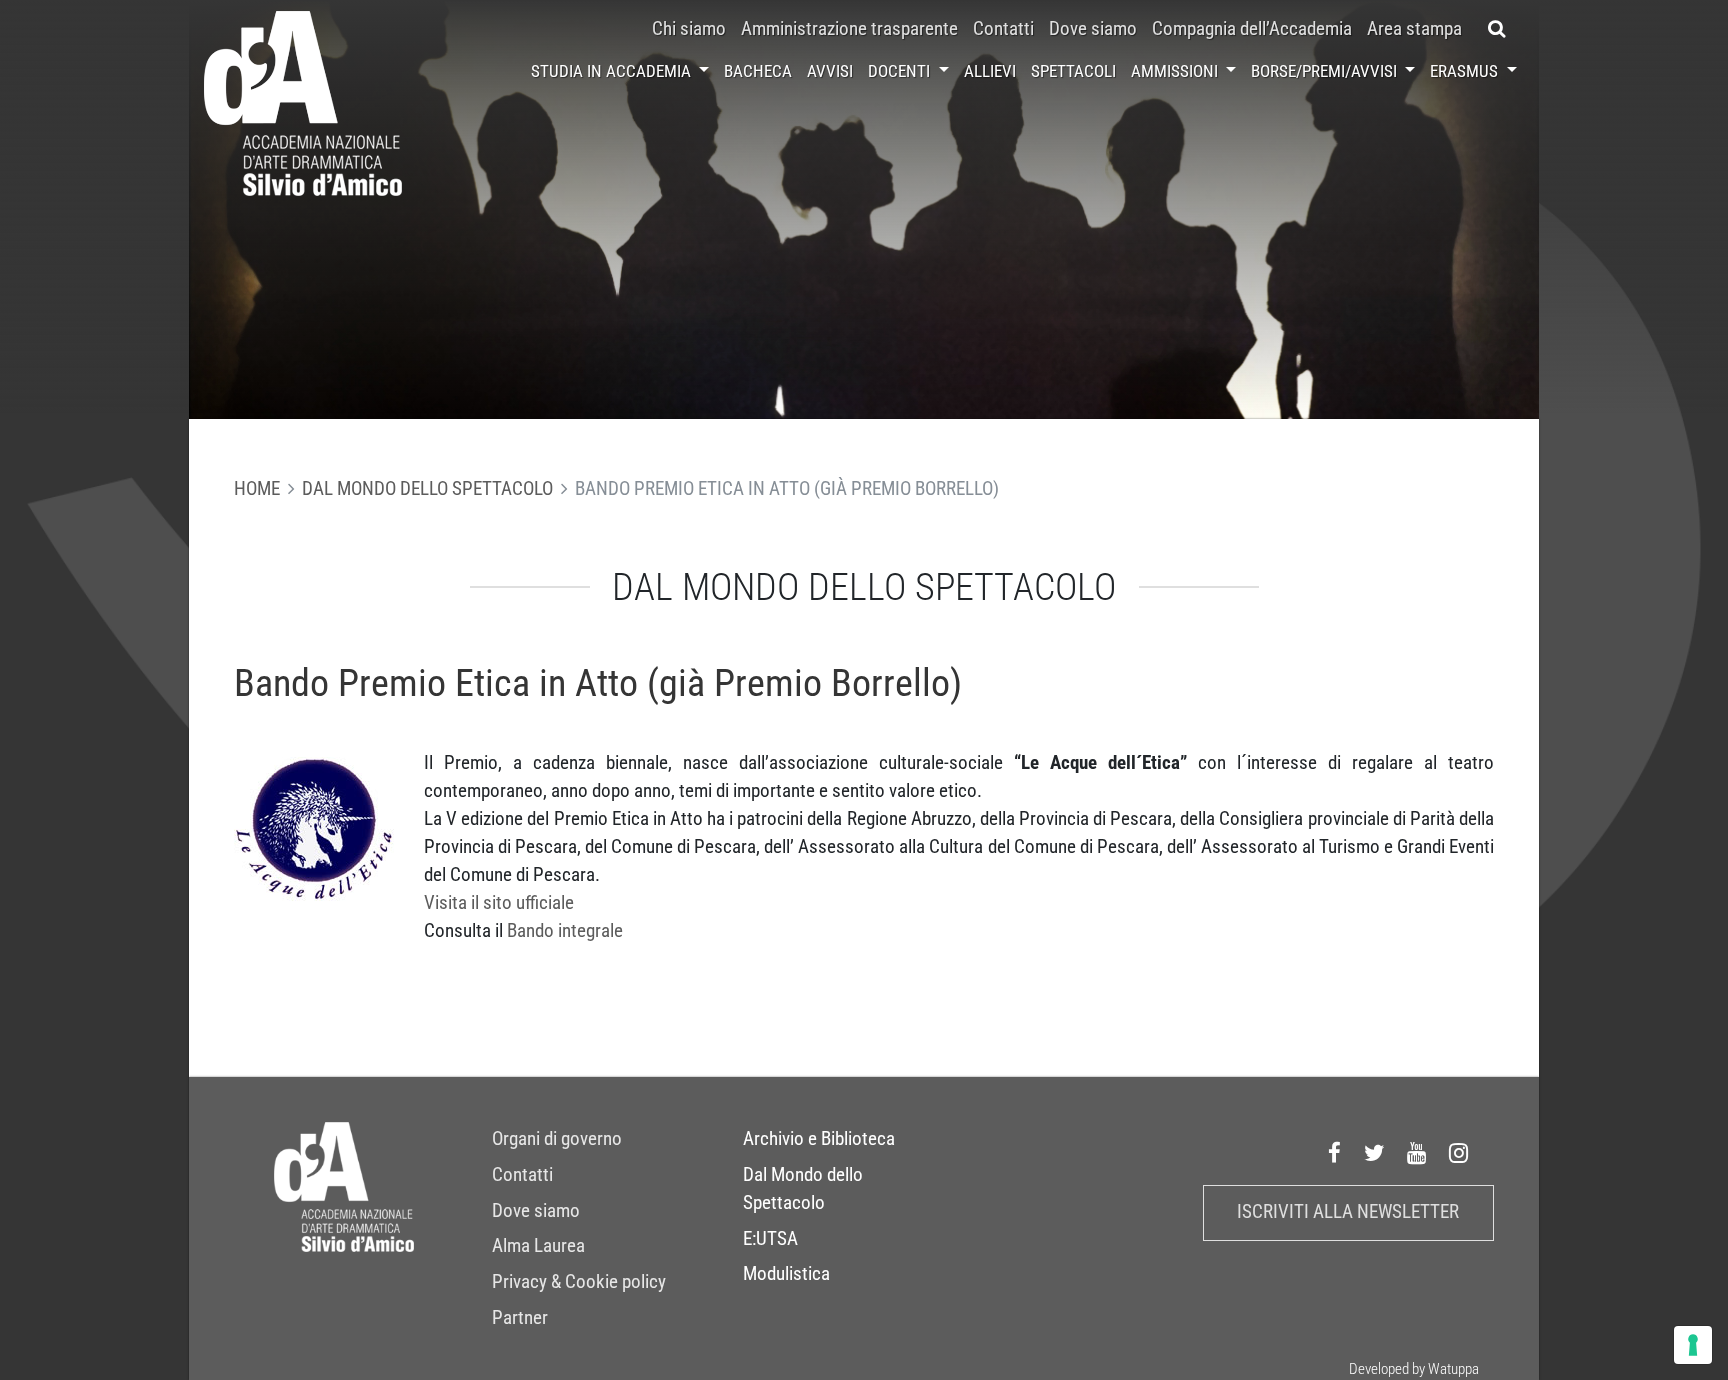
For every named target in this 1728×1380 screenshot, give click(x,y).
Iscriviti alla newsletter (1348, 1212)
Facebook (1335, 1154)
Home (257, 489)
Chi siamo (689, 29)
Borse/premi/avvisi (1326, 71)
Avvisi (830, 71)
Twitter (1375, 1154)
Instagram (1459, 1154)
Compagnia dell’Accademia (1252, 29)
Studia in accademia (613, 71)
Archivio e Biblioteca (819, 1139)
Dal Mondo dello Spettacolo (427, 489)
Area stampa (1414, 29)
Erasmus (1466, 71)
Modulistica (786, 1274)
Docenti (901, 71)
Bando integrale (565, 931)
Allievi (990, 71)
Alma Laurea (538, 1246)
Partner (520, 1318)
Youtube (1417, 1154)
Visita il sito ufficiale (499, 903)
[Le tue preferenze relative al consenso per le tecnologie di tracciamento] (1693, 1345)
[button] (1497, 29)
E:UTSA (770, 1239)
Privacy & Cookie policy (579, 1282)
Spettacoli (1073, 71)
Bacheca (758, 71)
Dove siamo (1093, 29)
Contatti (1003, 29)
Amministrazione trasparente (849, 29)
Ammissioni (1176, 71)
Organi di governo (557, 1139)
